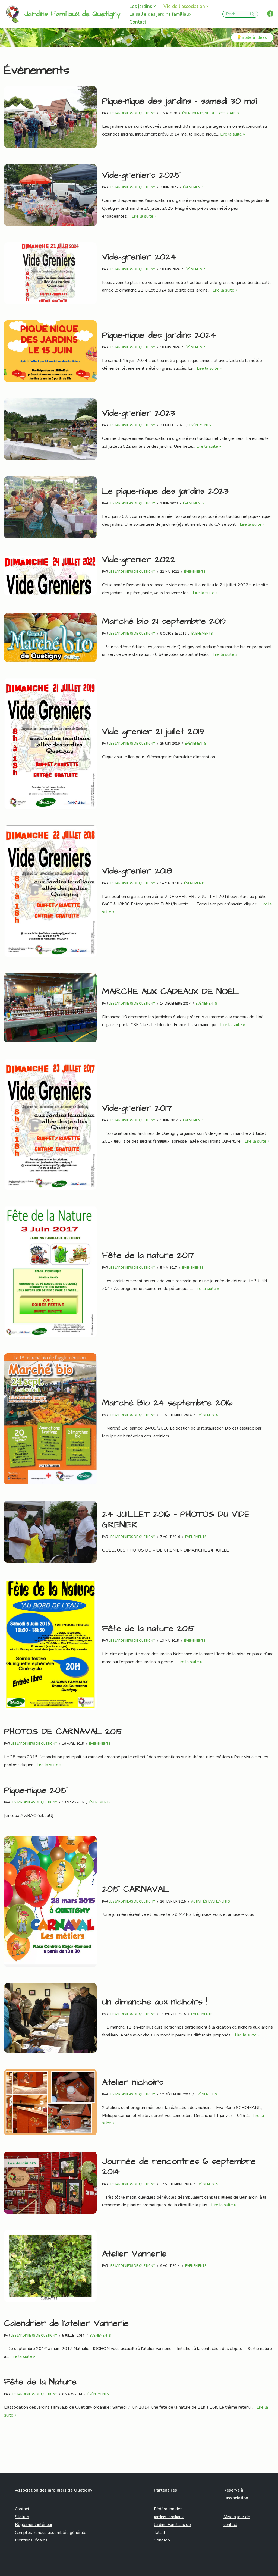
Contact (138, 22)
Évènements (193, 113)
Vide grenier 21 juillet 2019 (153, 731)
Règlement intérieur (34, 2525)
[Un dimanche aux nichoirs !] (50, 2018)
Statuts (22, 2517)
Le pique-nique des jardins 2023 (165, 491)
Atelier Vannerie (134, 2254)
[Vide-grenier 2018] (50, 891)
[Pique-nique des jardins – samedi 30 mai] (50, 117)
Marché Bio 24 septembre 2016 (167, 1403)
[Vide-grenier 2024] (50, 273)
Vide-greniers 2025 (141, 175)
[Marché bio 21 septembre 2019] (50, 637)
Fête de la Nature (40, 2382)
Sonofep (162, 2540)
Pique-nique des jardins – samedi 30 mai (179, 101)
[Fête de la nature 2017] (50, 1272)
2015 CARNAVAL (135, 1889)
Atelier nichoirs (133, 2082)
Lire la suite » (233, 134)
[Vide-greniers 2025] (50, 195)
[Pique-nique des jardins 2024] (50, 351)
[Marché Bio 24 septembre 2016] (50, 1419)
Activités (199, 1901)
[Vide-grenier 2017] (50, 1124)
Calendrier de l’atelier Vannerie (66, 2323)
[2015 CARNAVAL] (50, 1902)
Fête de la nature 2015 (148, 1629)
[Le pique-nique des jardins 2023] (50, 507)
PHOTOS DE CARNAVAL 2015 (63, 1732)
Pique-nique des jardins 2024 (159, 335)
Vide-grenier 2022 (139, 560)
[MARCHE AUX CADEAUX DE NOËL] (50, 1008)
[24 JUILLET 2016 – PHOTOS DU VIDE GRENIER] (50, 1532)
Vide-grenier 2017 (137, 1108)
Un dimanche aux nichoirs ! (155, 2002)
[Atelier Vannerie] (50, 2266)
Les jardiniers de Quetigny (132, 113)
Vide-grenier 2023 (139, 413)
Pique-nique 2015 (36, 1790)
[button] (155, 6)
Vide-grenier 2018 (137, 871)
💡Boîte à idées (252, 37)
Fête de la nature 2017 (148, 1255)
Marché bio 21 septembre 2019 (164, 621)
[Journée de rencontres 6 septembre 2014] (50, 2183)
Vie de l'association (222, 113)
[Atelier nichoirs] (50, 2102)
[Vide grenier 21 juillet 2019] (50, 744)
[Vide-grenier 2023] (50, 429)
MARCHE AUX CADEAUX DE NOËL (170, 991)
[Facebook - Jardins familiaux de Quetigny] (270, 14)
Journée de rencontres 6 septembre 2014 (179, 2166)
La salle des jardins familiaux (160, 14)
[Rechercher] (252, 14)
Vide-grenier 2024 (139, 257)
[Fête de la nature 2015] (50, 1645)
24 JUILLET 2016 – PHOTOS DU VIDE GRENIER (176, 1519)
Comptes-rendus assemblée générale (51, 2533)
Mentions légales (31, 2540)
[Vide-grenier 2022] (50, 576)
